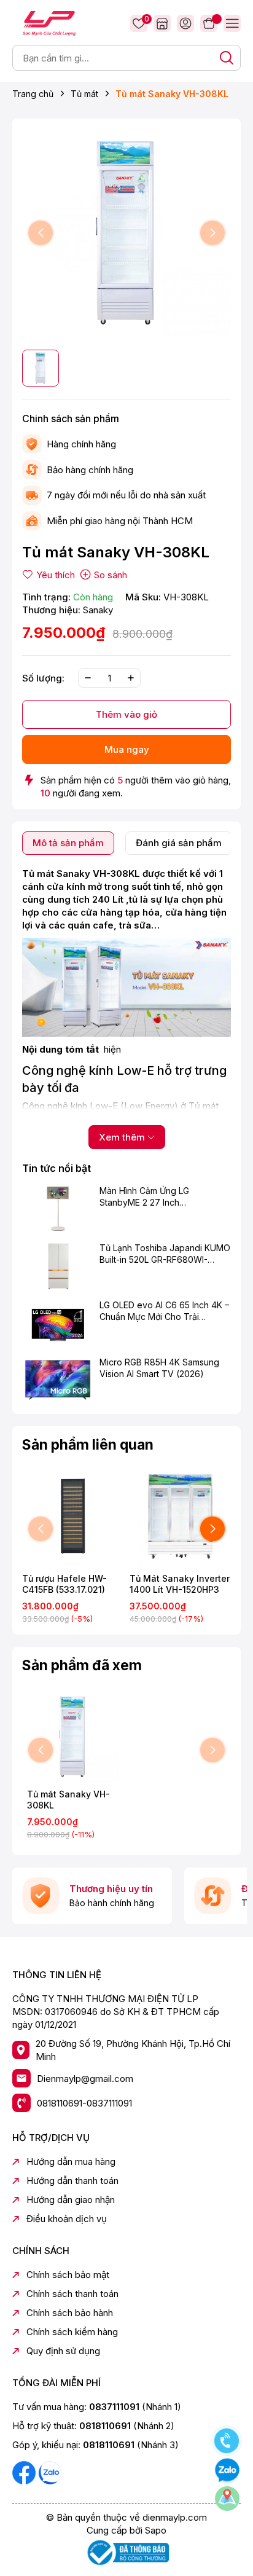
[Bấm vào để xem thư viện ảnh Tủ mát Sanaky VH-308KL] (126, 233)
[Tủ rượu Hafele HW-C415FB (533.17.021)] (73, 1516)
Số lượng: (43, 678)
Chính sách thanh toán (72, 2294)
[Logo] (49, 22)
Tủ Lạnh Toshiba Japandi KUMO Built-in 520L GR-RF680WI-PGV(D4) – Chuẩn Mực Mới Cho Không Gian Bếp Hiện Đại (165, 1254)
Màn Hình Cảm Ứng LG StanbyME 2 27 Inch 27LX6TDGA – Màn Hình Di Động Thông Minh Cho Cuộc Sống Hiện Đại (157, 1197)
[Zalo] (50, 2472)
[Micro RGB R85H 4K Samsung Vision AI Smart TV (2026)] (58, 1380)
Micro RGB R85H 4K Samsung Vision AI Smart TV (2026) (159, 1368)
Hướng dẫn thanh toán (72, 2181)
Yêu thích (145, 20)
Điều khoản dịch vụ (67, 2219)
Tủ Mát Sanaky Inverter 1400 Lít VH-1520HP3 (180, 1584)
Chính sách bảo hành (70, 2313)
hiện (112, 1049)
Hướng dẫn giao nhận (71, 2200)
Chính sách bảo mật (68, 2275)
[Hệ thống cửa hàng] (162, 23)
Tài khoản (185, 23)
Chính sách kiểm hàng (72, 2332)
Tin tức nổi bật (56, 1168)
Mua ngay (127, 749)
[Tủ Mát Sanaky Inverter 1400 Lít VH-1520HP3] (180, 1516)
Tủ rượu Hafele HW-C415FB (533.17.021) (64, 1584)
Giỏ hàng (209, 23)
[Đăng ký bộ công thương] (126, 2552)
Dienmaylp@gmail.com (85, 2079)
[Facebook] (25, 2472)
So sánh (111, 575)
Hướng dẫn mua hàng (71, 2162)
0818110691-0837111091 (84, 2103)
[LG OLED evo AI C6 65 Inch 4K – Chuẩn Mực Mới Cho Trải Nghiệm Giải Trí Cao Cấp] (58, 1323)
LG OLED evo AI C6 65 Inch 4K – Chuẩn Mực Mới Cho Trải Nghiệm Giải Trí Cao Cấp (164, 1311)
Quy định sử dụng (63, 2351)
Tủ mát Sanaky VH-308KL (68, 1800)
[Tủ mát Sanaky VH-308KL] (73, 1737)
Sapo (156, 2530)
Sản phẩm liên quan (88, 1445)
